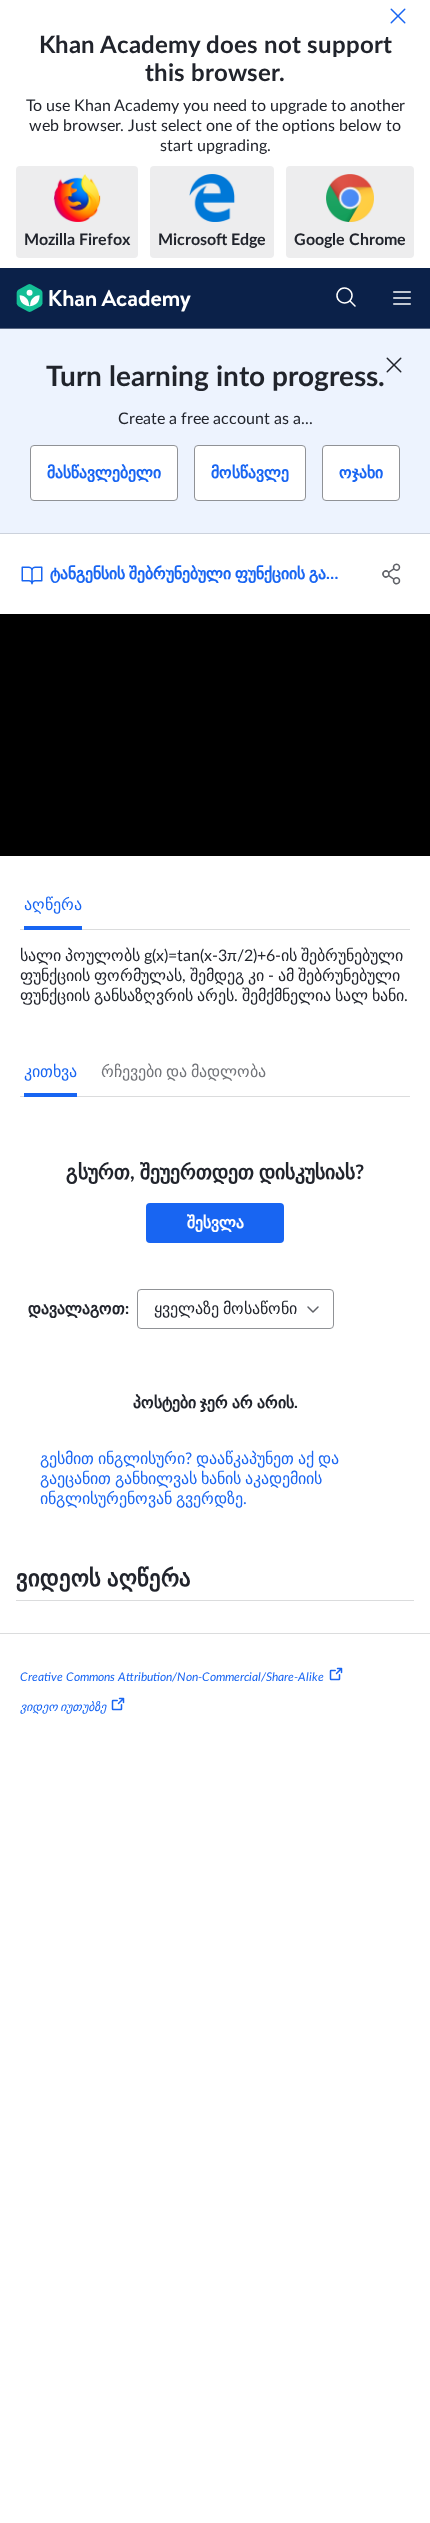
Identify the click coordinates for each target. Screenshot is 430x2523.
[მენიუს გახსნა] (402, 298)
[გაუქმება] (398, 16)
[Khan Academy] (95, 298)
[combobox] (235, 1309)
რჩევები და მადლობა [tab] (183, 1072)
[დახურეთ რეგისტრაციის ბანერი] (394, 365)
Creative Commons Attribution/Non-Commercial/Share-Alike (172, 1677)
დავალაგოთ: (78, 1309)
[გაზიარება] (392, 574)
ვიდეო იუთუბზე (63, 1707)
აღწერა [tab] (53, 905)
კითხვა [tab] (50, 1072)
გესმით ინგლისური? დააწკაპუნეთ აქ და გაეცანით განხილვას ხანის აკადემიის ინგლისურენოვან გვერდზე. (189, 1479)
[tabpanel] (215, 968)
